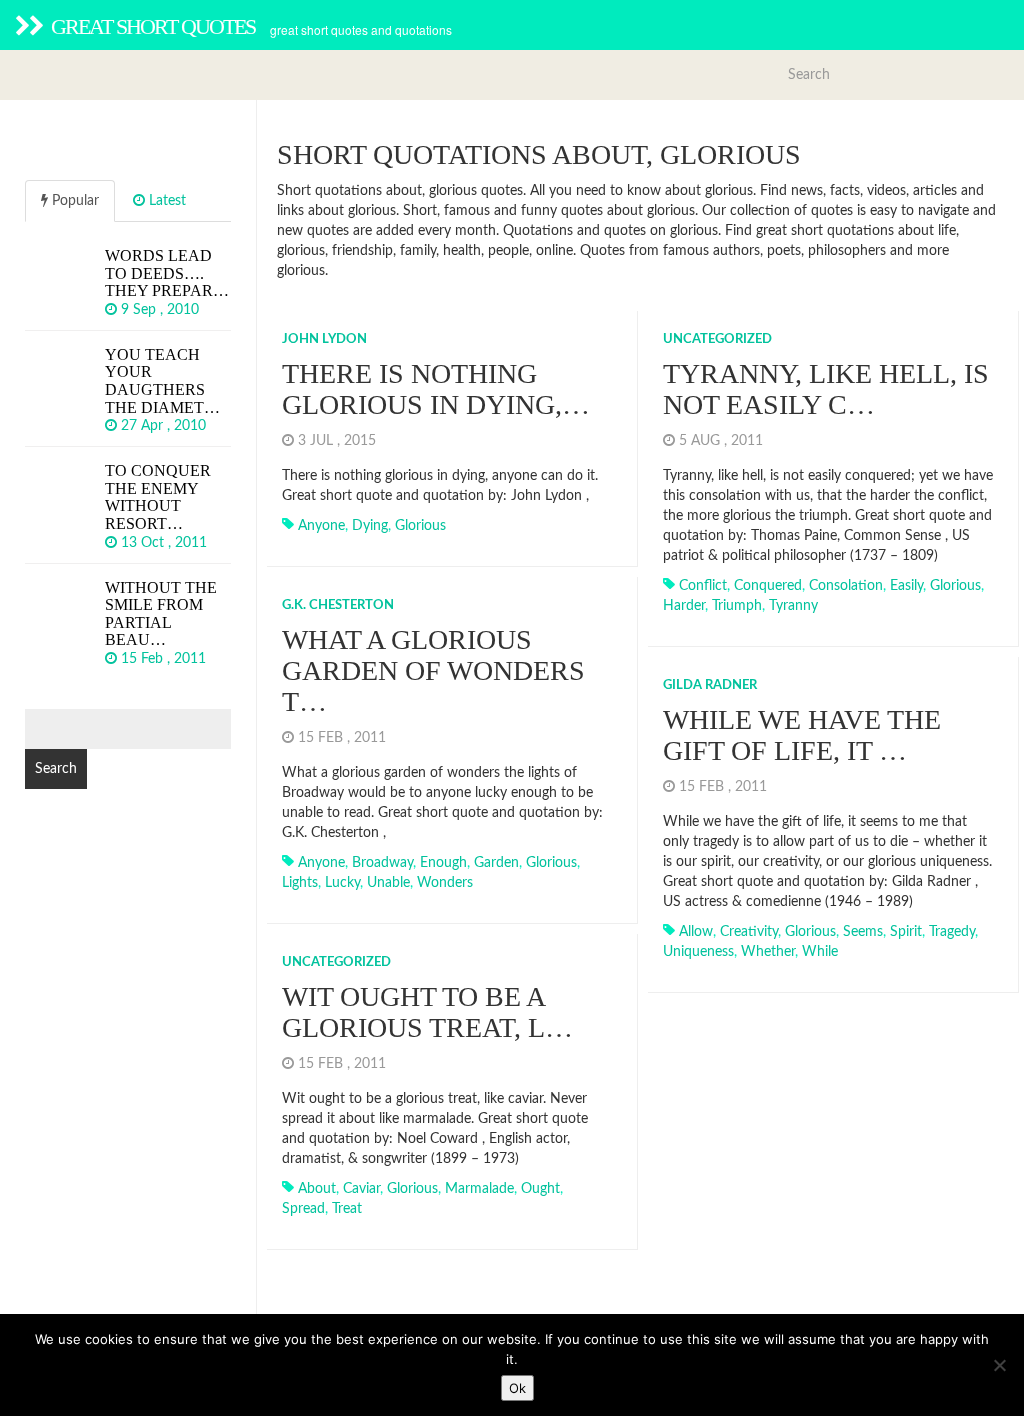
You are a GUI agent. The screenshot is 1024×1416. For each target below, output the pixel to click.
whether (768, 952)
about (317, 1189)
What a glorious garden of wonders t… (433, 670)
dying (370, 526)
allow (696, 932)
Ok (517, 1388)
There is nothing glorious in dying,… (436, 389)
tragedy (952, 932)
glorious (420, 526)
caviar (361, 1189)
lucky (342, 883)
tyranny (793, 606)
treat (347, 1209)
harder (684, 606)
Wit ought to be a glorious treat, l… (427, 1012)
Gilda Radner (710, 685)
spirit (906, 932)
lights (300, 883)
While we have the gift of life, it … (802, 735)
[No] (999, 1365)
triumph (737, 606)
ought (540, 1189)
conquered (768, 586)
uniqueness (698, 952)
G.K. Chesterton (338, 605)
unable (388, 883)
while (820, 952)
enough (443, 863)
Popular (73, 201)
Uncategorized (717, 339)
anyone (321, 526)
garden (496, 863)
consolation (846, 586)
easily (906, 586)
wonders (445, 883)
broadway (382, 863)
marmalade (479, 1189)
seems (863, 932)
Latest (165, 201)
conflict (703, 586)
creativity (749, 932)
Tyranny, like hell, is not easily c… (826, 389)
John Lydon (324, 339)
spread (303, 1209)
